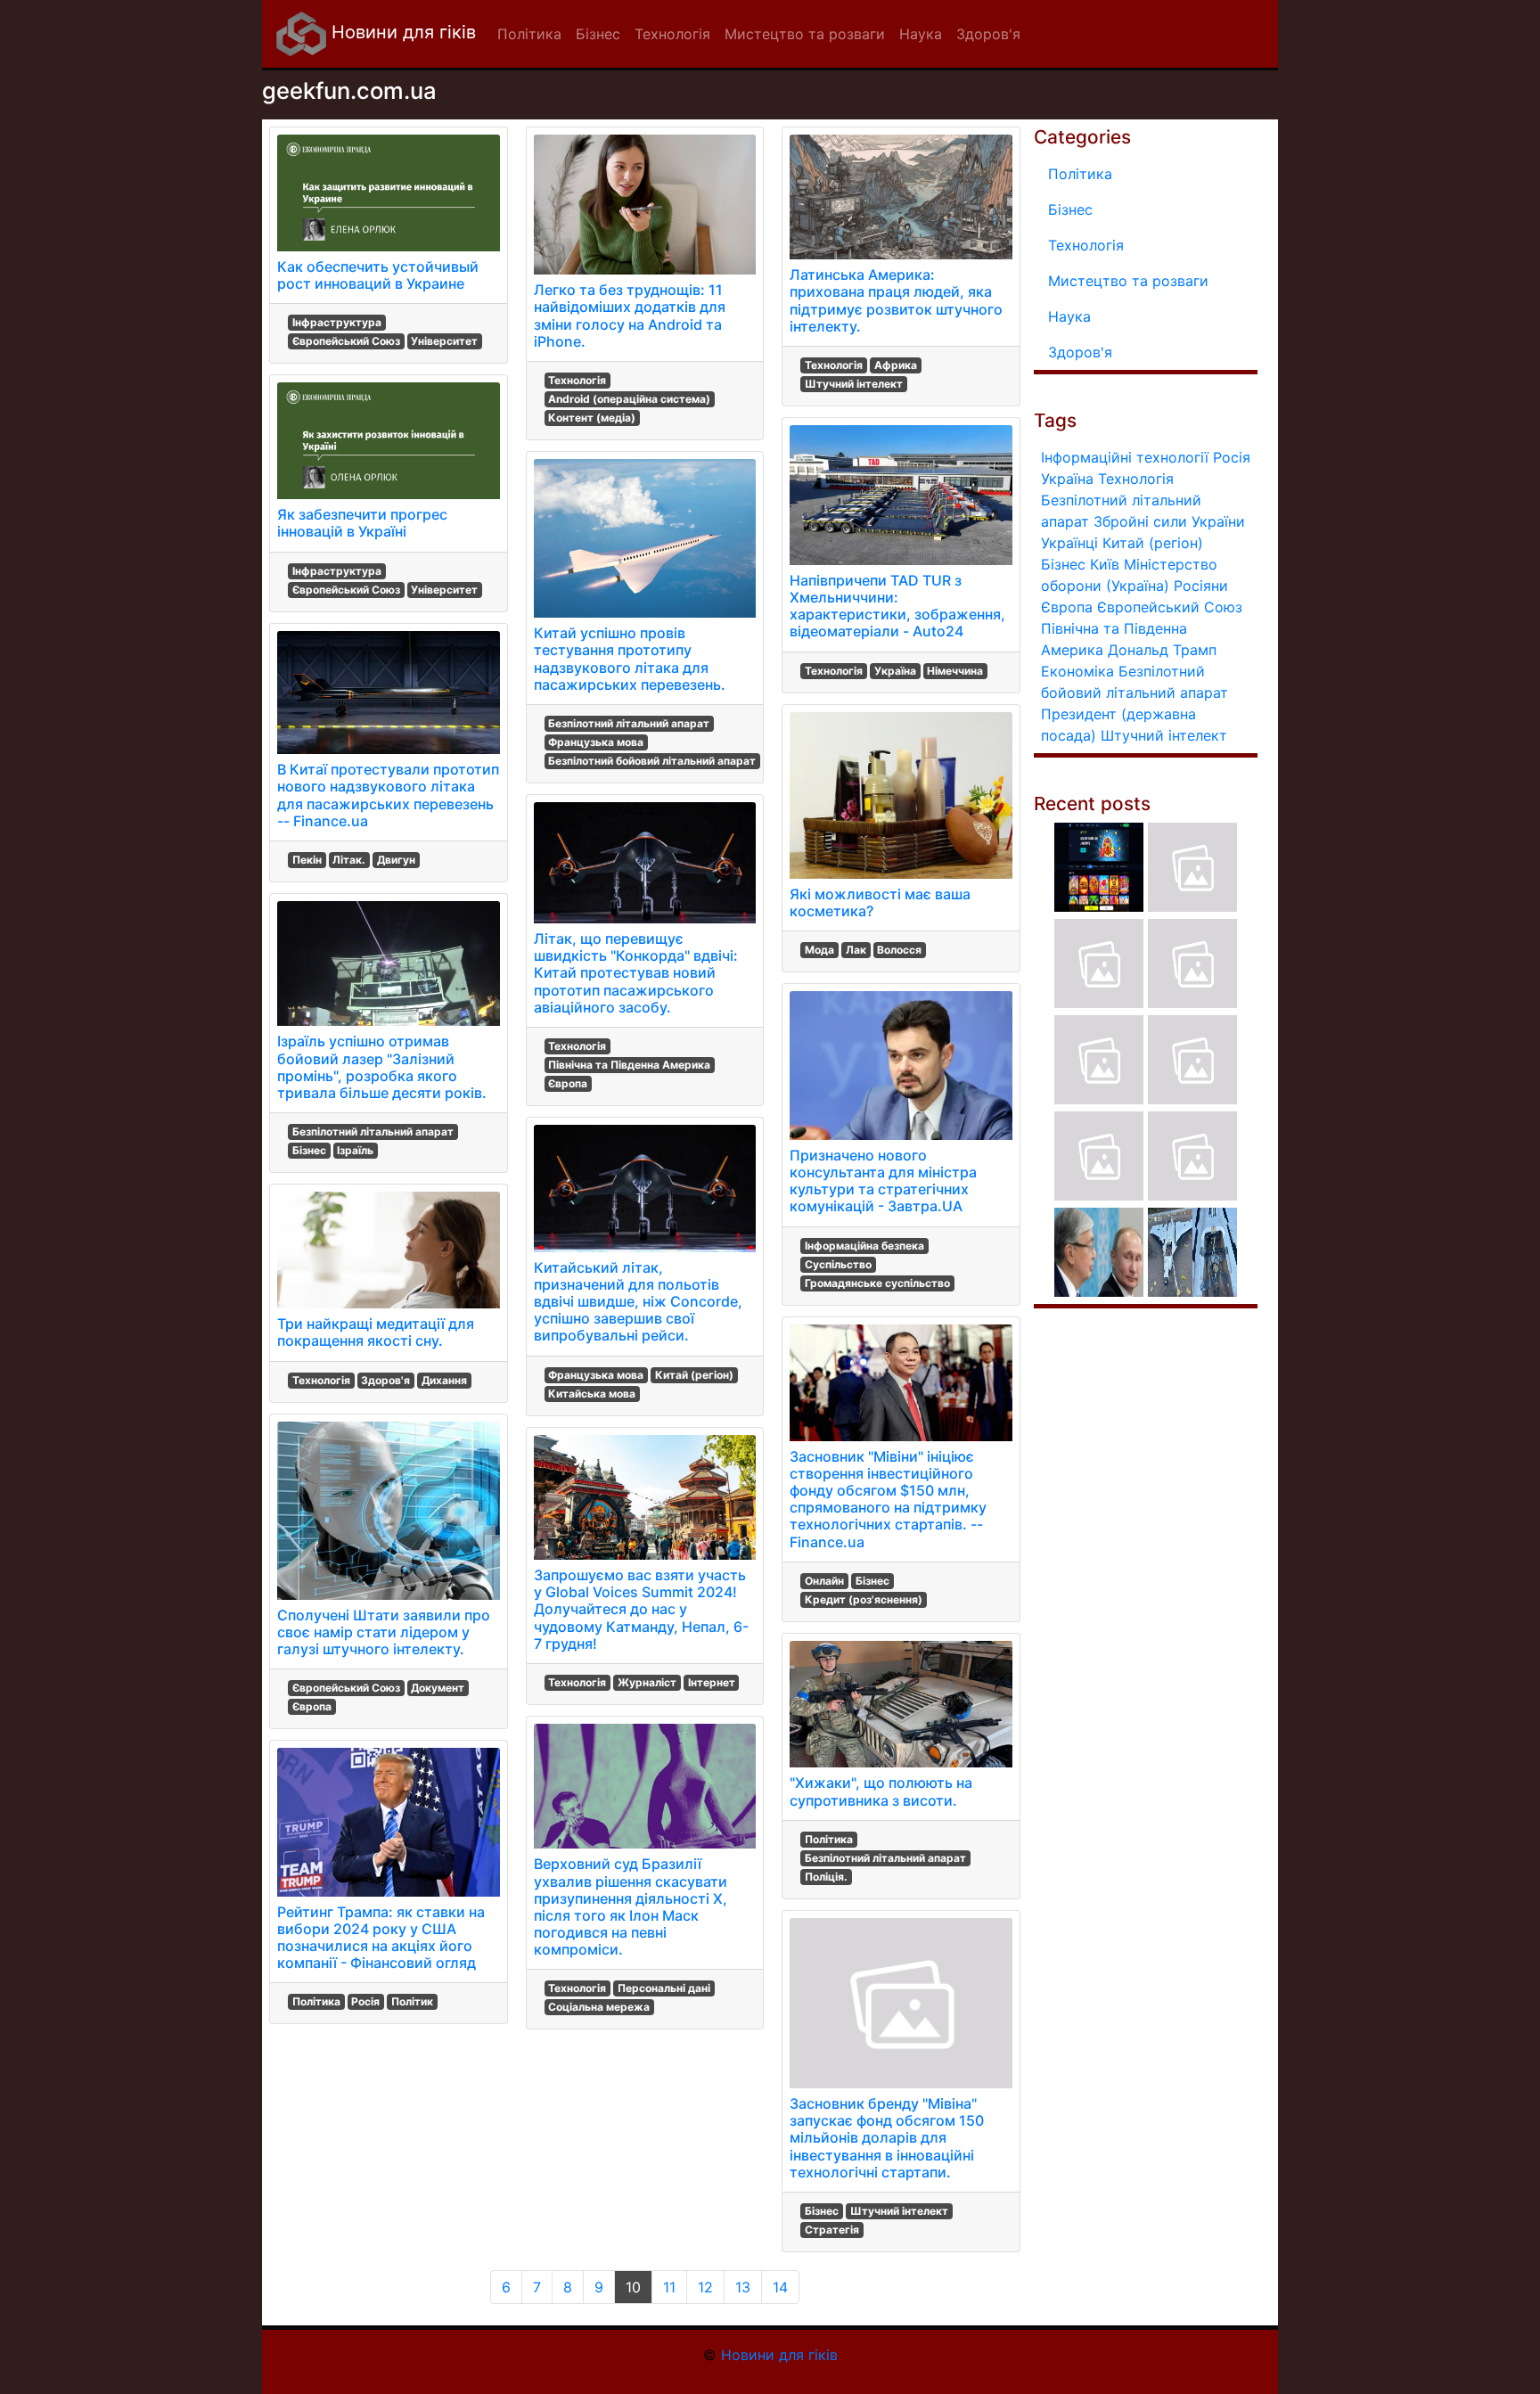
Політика (316, 2001)
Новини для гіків (401, 32)
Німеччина (955, 671)
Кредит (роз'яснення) (864, 1599)
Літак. (349, 860)
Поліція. (826, 1877)
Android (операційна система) (629, 399)
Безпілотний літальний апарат (373, 1131)
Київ (1105, 564)
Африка (896, 365)
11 (669, 2287)
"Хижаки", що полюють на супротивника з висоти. (881, 1791)
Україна (895, 671)
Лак (856, 950)
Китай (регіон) (694, 1375)
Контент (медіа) (592, 418)
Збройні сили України (1169, 521)
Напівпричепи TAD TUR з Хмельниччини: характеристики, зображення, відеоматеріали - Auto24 (897, 606)
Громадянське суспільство (877, 1283)
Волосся (899, 950)
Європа (312, 1706)
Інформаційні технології (1125, 457)
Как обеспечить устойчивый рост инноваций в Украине (378, 275)
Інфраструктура (337, 322)
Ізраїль (355, 1150)
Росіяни (1201, 586)
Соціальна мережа (599, 2007)
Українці (1069, 543)
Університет (444, 341)
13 (743, 2287)
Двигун (396, 860)
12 (705, 2287)
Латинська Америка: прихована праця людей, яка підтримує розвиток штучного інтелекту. (896, 300)
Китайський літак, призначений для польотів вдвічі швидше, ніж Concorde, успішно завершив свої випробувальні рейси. (638, 1302)
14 (780, 2287)
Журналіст (647, 1682)
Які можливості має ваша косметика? (880, 902)
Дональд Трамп (1162, 650)
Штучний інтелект (854, 384)
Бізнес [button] (598, 34)
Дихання (444, 1380)
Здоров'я (385, 1380)
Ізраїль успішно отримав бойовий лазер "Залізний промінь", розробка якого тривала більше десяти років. (382, 1067)
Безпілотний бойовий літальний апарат (652, 761)
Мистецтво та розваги (1128, 281)
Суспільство (838, 1264)
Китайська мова (592, 1394)
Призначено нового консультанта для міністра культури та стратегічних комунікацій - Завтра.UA (883, 1181)
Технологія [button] (672, 34)
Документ (438, 1688)
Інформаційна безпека (864, 1246)
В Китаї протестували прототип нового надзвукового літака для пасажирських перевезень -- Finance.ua (388, 795)
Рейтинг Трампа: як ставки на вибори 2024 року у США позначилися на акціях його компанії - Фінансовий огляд (381, 1938)
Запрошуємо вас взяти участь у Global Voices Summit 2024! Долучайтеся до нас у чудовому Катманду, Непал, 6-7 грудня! (641, 1609)
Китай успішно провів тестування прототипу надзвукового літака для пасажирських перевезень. (630, 659)
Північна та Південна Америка (629, 1065)
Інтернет (712, 1682)
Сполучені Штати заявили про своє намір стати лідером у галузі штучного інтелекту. (384, 1632)
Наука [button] (921, 34)
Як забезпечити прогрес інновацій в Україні (362, 523)
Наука (1069, 316)
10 (633, 2287)
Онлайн (824, 1581)
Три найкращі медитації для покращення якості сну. (376, 1332)
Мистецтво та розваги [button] (805, 34)
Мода (819, 950)
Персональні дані (664, 1988)
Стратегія (832, 2230)
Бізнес (309, 1150)
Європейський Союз (346, 341)
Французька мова (596, 742)
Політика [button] (529, 34)
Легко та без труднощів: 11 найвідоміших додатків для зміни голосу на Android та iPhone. (630, 316)
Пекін (307, 860)
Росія (365, 2001)
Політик (412, 2001)
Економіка (1077, 671)
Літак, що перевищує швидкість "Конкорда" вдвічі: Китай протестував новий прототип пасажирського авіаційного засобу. (636, 973)
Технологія (321, 1380)
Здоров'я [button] (988, 34)
